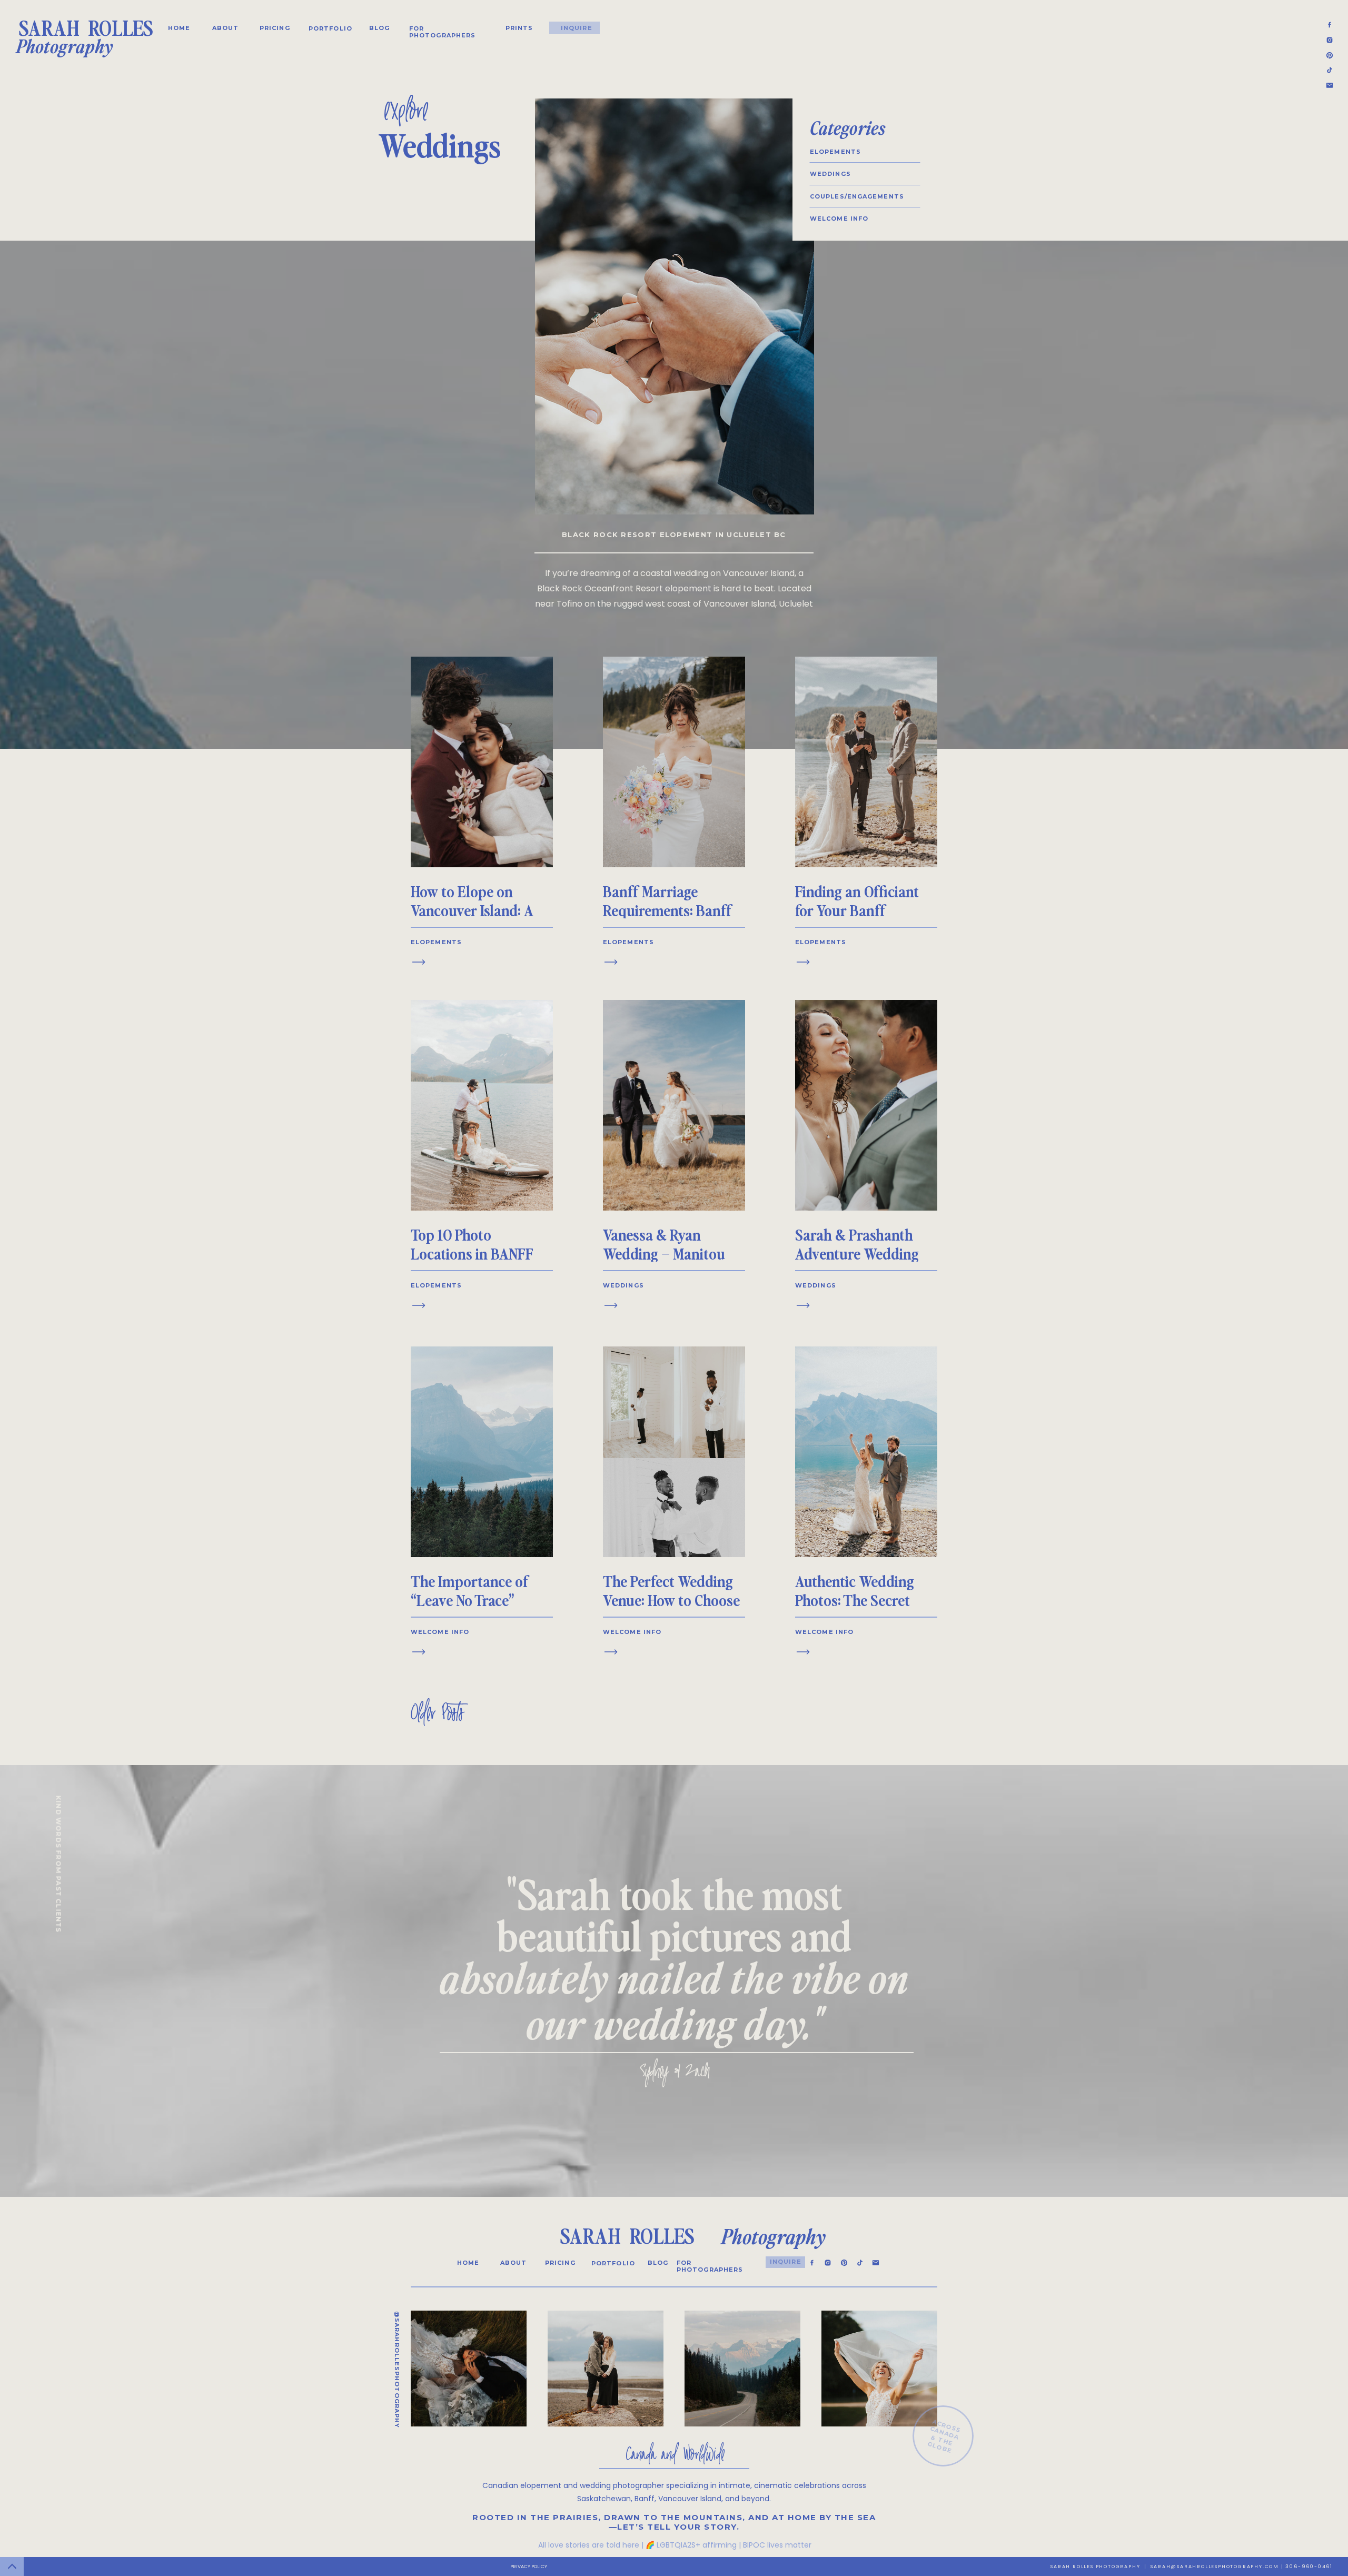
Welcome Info (440, 1632)
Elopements (436, 942)
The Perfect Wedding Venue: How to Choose (671, 1590)
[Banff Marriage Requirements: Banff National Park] (611, 962)
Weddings (623, 1285)
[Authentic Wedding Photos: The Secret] (803, 1652)
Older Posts (437, 1715)
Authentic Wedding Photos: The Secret (855, 1590)
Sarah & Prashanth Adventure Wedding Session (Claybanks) (859, 1253)
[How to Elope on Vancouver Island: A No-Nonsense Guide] (419, 962)
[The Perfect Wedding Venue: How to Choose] (611, 1652)
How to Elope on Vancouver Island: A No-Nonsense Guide (472, 910)
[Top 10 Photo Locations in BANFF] (419, 1305)
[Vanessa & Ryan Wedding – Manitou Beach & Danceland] (611, 1305)
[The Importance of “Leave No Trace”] (419, 1652)
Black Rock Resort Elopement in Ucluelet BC (674, 534)
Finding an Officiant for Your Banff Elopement (857, 910)
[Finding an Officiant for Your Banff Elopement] (803, 962)
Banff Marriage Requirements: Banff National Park (667, 910)
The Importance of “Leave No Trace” (470, 1590)
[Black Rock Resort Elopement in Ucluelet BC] (675, 306)
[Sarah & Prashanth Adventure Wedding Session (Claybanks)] (803, 1305)
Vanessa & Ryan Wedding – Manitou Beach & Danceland (664, 1253)
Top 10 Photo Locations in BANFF (472, 1244)
